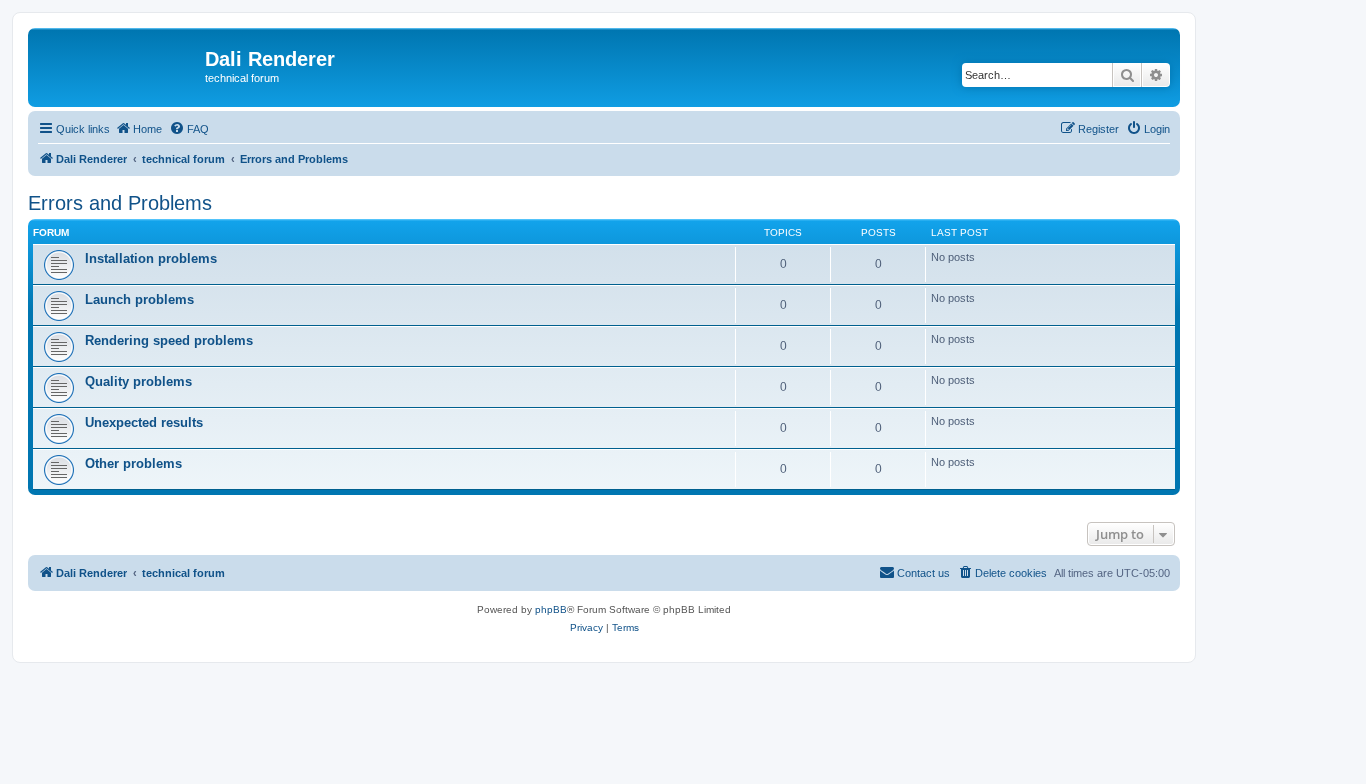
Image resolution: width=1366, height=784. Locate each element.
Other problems (133, 463)
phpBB (551, 609)
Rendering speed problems (169, 340)
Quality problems (138, 381)
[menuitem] (189, 129)
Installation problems (151, 258)
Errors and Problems (120, 203)
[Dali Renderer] (119, 65)
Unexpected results (144, 422)
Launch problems (139, 299)
